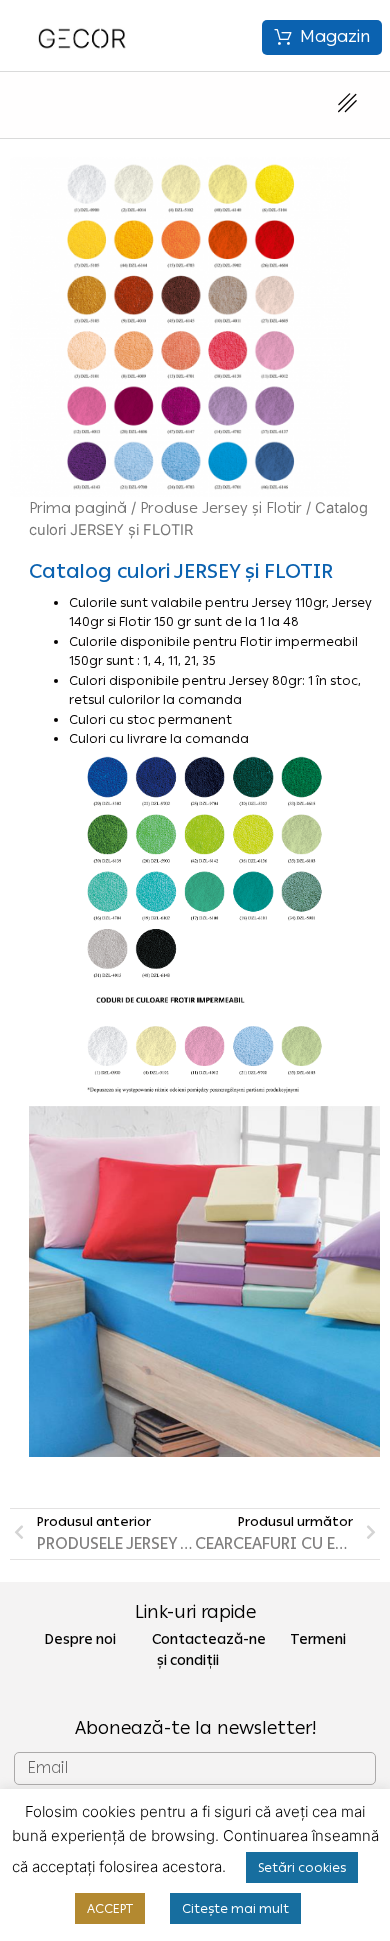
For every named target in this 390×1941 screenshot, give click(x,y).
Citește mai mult (235, 1908)
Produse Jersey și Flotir (221, 508)
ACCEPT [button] (110, 1908)
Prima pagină (78, 508)
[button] (322, 37)
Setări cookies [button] (302, 1867)
